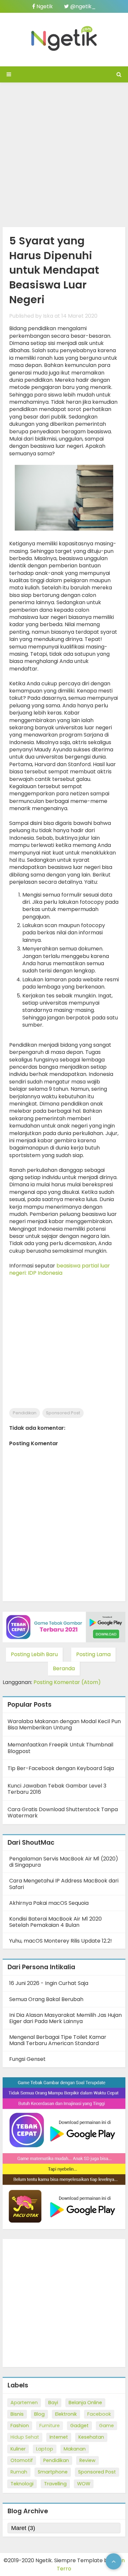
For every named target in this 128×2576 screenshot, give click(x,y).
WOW (84, 2484)
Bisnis (17, 2414)
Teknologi (22, 2484)
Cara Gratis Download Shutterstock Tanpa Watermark (63, 1812)
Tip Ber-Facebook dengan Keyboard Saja (61, 1768)
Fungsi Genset (27, 2059)
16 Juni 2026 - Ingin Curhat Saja (49, 1983)
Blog (39, 2414)
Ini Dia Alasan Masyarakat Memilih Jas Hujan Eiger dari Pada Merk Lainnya (65, 2018)
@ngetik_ (82, 6)
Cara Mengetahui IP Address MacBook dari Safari (64, 1884)
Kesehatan (91, 2437)
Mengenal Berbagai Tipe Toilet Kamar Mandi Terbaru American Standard (58, 2040)
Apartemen (24, 2403)
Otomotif (22, 2460)
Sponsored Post (63, 1413)
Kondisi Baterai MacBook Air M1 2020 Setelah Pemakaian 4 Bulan (55, 1922)
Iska (48, 316)
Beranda (64, 1668)
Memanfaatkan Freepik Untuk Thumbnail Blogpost (60, 1748)
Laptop (45, 2449)
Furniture (50, 2426)
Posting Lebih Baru (34, 1654)
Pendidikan (25, 1413)
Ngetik (44, 6)
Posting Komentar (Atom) (67, 1682)
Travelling (55, 2484)
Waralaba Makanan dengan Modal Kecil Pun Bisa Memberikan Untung (64, 1724)
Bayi (53, 2403)
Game (107, 2426)
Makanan (75, 2449)
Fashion (20, 2426)
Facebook (99, 2414)
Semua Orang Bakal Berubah (46, 1999)
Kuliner (18, 2449)
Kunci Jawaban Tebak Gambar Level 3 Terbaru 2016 (57, 1789)
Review (87, 2460)
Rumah (19, 2472)
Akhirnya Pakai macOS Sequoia (49, 1903)
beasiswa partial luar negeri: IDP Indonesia (60, 1269)
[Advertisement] (64, 153)
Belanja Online (85, 2403)
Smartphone (53, 2472)
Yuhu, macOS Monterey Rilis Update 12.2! (61, 1941)
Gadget (79, 2426)
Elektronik (66, 2414)
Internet (59, 2437)
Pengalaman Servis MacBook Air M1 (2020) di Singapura (64, 1862)
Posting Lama (93, 1654)
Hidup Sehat (25, 2437)
